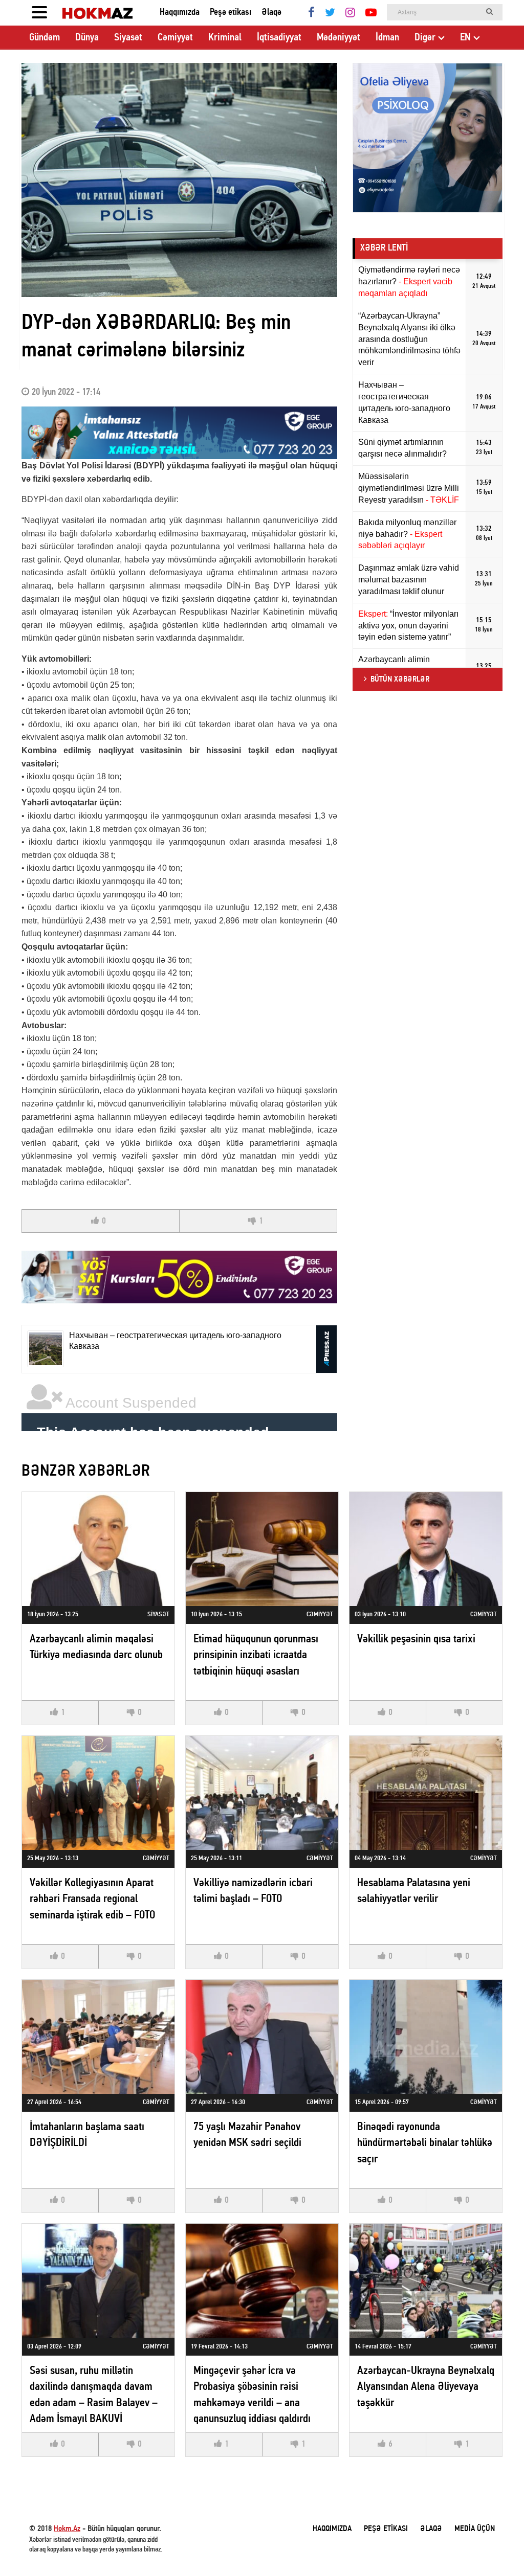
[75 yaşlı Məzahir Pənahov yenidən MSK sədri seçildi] (262, 2037)
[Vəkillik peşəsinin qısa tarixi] (426, 1549)
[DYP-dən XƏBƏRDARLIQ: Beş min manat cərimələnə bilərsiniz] (179, 180)
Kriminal (225, 38)
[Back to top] (495, 2547)
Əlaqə (271, 13)
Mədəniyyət (339, 38)
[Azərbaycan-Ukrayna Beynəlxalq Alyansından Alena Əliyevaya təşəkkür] (426, 2281)
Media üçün (475, 2529)
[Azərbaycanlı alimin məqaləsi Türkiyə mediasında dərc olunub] (98, 1549)
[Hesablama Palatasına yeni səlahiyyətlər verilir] (426, 1793)
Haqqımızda (180, 13)
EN (465, 38)
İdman (387, 38)
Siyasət (128, 38)
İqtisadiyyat (279, 38)
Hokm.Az (67, 2529)
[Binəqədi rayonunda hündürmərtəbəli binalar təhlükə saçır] (426, 2037)
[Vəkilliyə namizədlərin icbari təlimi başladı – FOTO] (262, 1793)
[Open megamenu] (39, 13)
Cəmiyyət (175, 38)
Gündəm (45, 38)
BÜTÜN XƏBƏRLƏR (400, 680)
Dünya (87, 38)
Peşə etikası (231, 13)
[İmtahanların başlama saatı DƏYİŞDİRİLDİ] (98, 2037)
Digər (425, 38)
